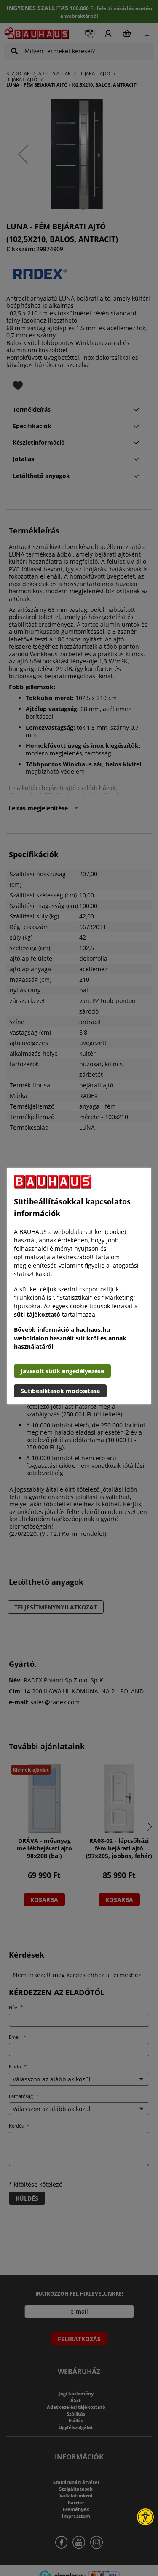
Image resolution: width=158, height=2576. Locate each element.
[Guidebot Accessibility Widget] (145, 2517)
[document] (79, 1286)
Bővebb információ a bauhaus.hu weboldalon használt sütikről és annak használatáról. (70, 1338)
